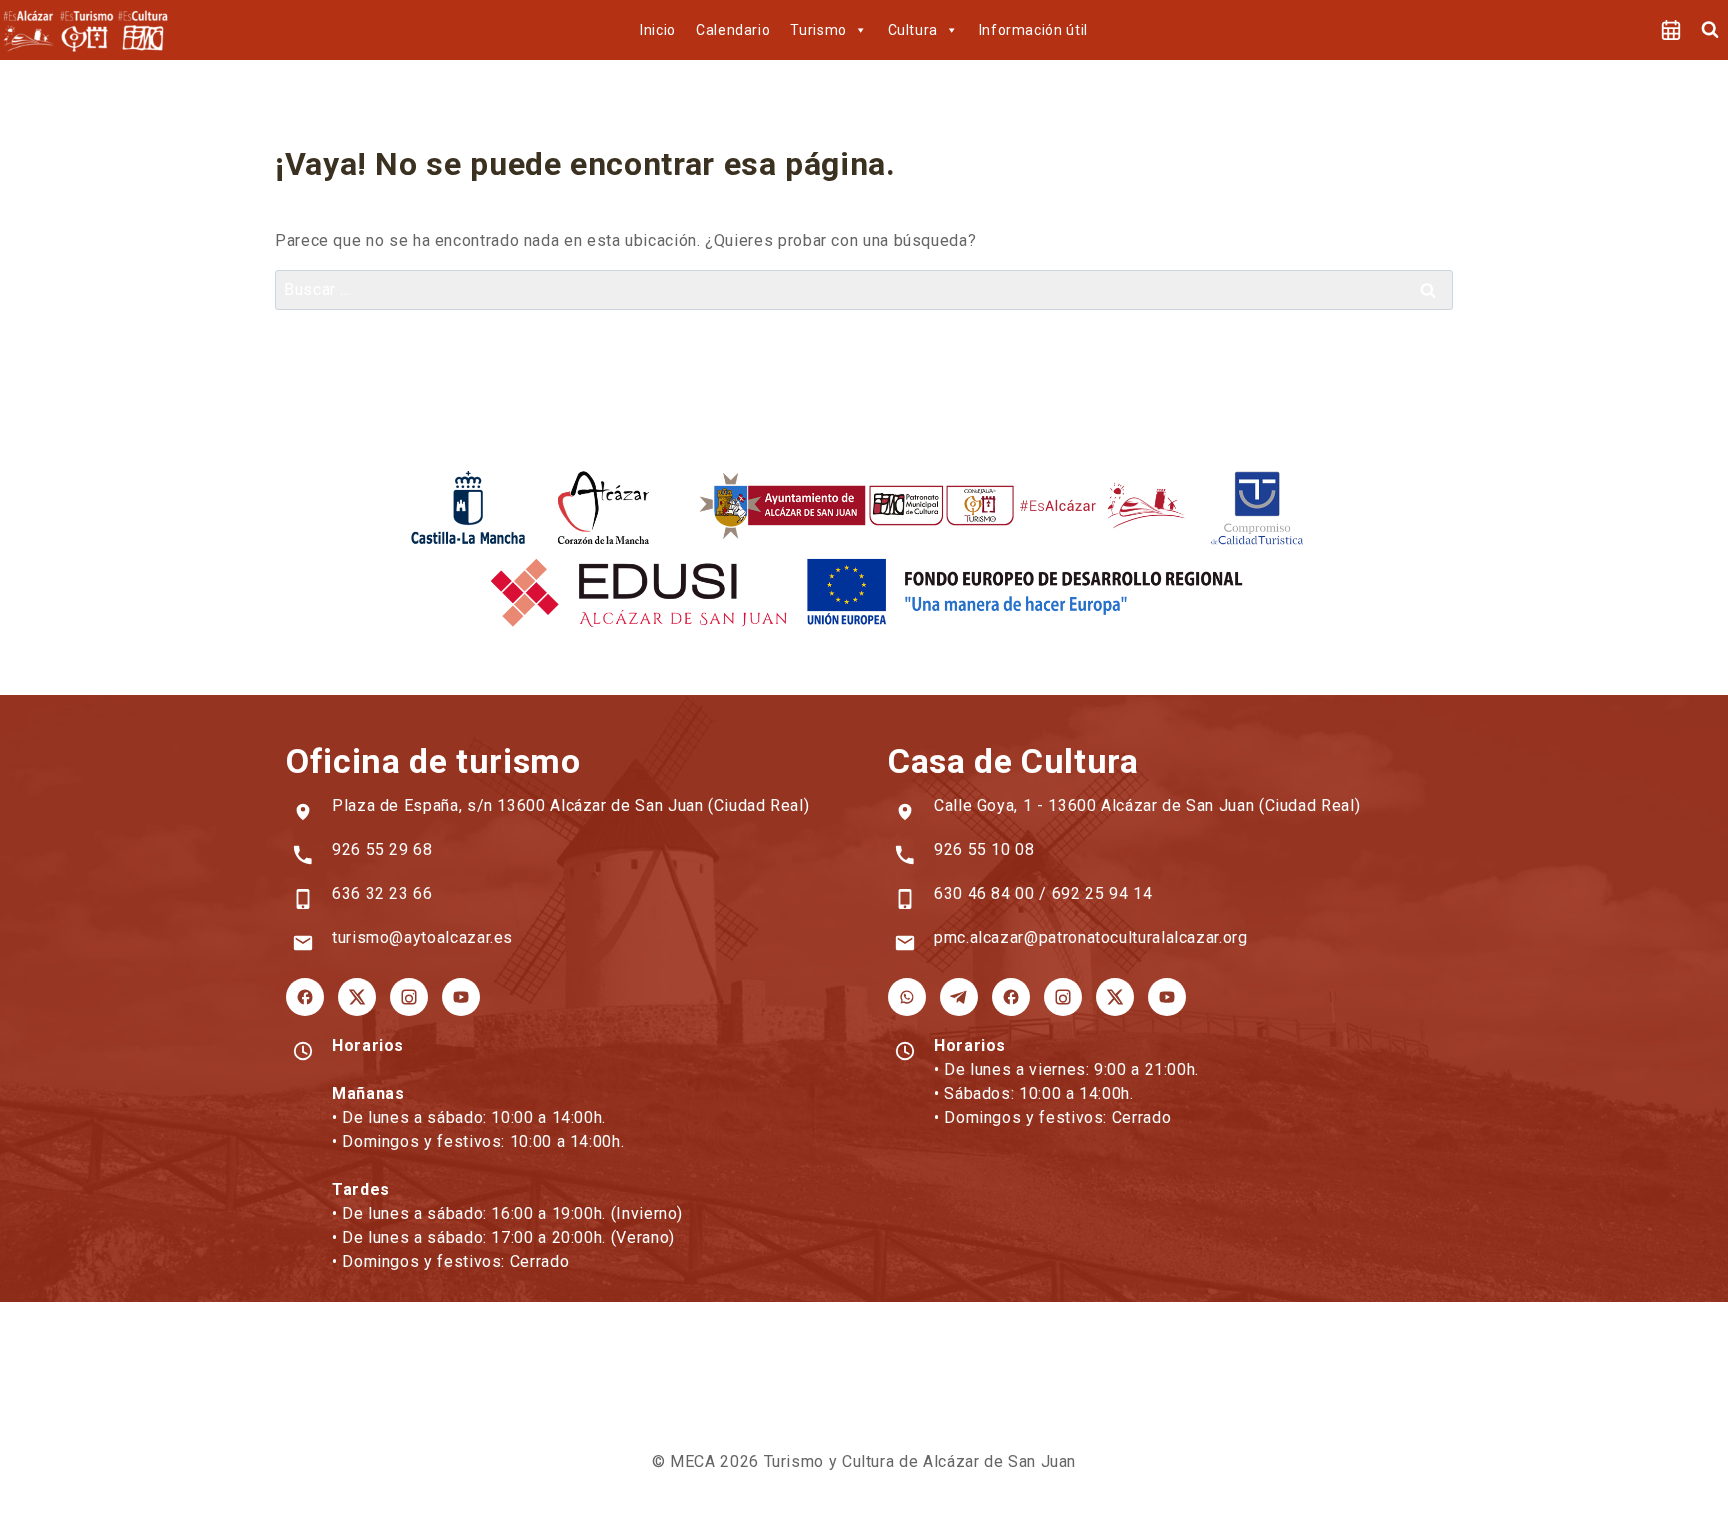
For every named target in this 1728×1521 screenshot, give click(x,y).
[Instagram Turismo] (409, 997)
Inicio (658, 30)
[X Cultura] (1115, 997)
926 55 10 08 (984, 849)
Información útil (1033, 30)
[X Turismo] (357, 997)
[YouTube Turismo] (461, 997)
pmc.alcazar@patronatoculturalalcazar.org (1091, 937)
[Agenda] (1671, 30)
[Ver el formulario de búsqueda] (1710, 30)
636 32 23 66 (382, 893)
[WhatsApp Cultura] (907, 997)
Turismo (818, 30)
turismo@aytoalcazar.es (422, 937)
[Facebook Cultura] (1011, 997)
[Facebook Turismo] (305, 997)
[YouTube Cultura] (1167, 997)
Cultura (913, 30)
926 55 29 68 (382, 849)
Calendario (733, 30)
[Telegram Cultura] (959, 997)
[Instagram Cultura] (1063, 997)
